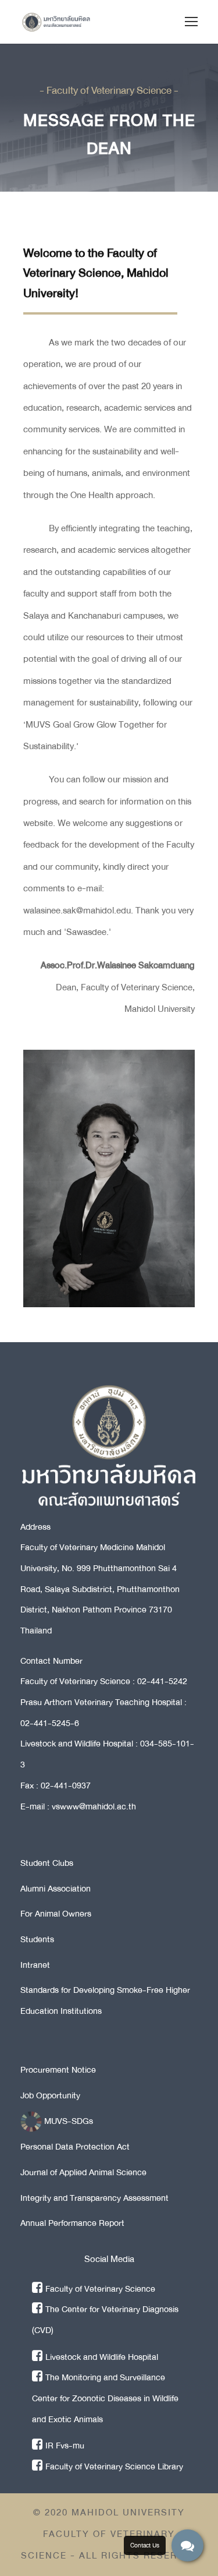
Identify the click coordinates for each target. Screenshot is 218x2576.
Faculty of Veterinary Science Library (114, 2466)
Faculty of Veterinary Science (100, 2289)
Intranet (35, 1965)
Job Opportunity (50, 2095)
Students (37, 1939)
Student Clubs (47, 1863)
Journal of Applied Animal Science (83, 2172)
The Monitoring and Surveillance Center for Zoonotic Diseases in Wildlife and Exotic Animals (105, 2398)
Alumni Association (56, 1889)
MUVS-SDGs (67, 2121)
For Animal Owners (56, 1914)
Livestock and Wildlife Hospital (102, 2357)
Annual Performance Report (72, 2223)
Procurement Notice (58, 2070)
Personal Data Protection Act (75, 2147)
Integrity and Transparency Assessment (94, 2198)
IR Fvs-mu (65, 2446)
